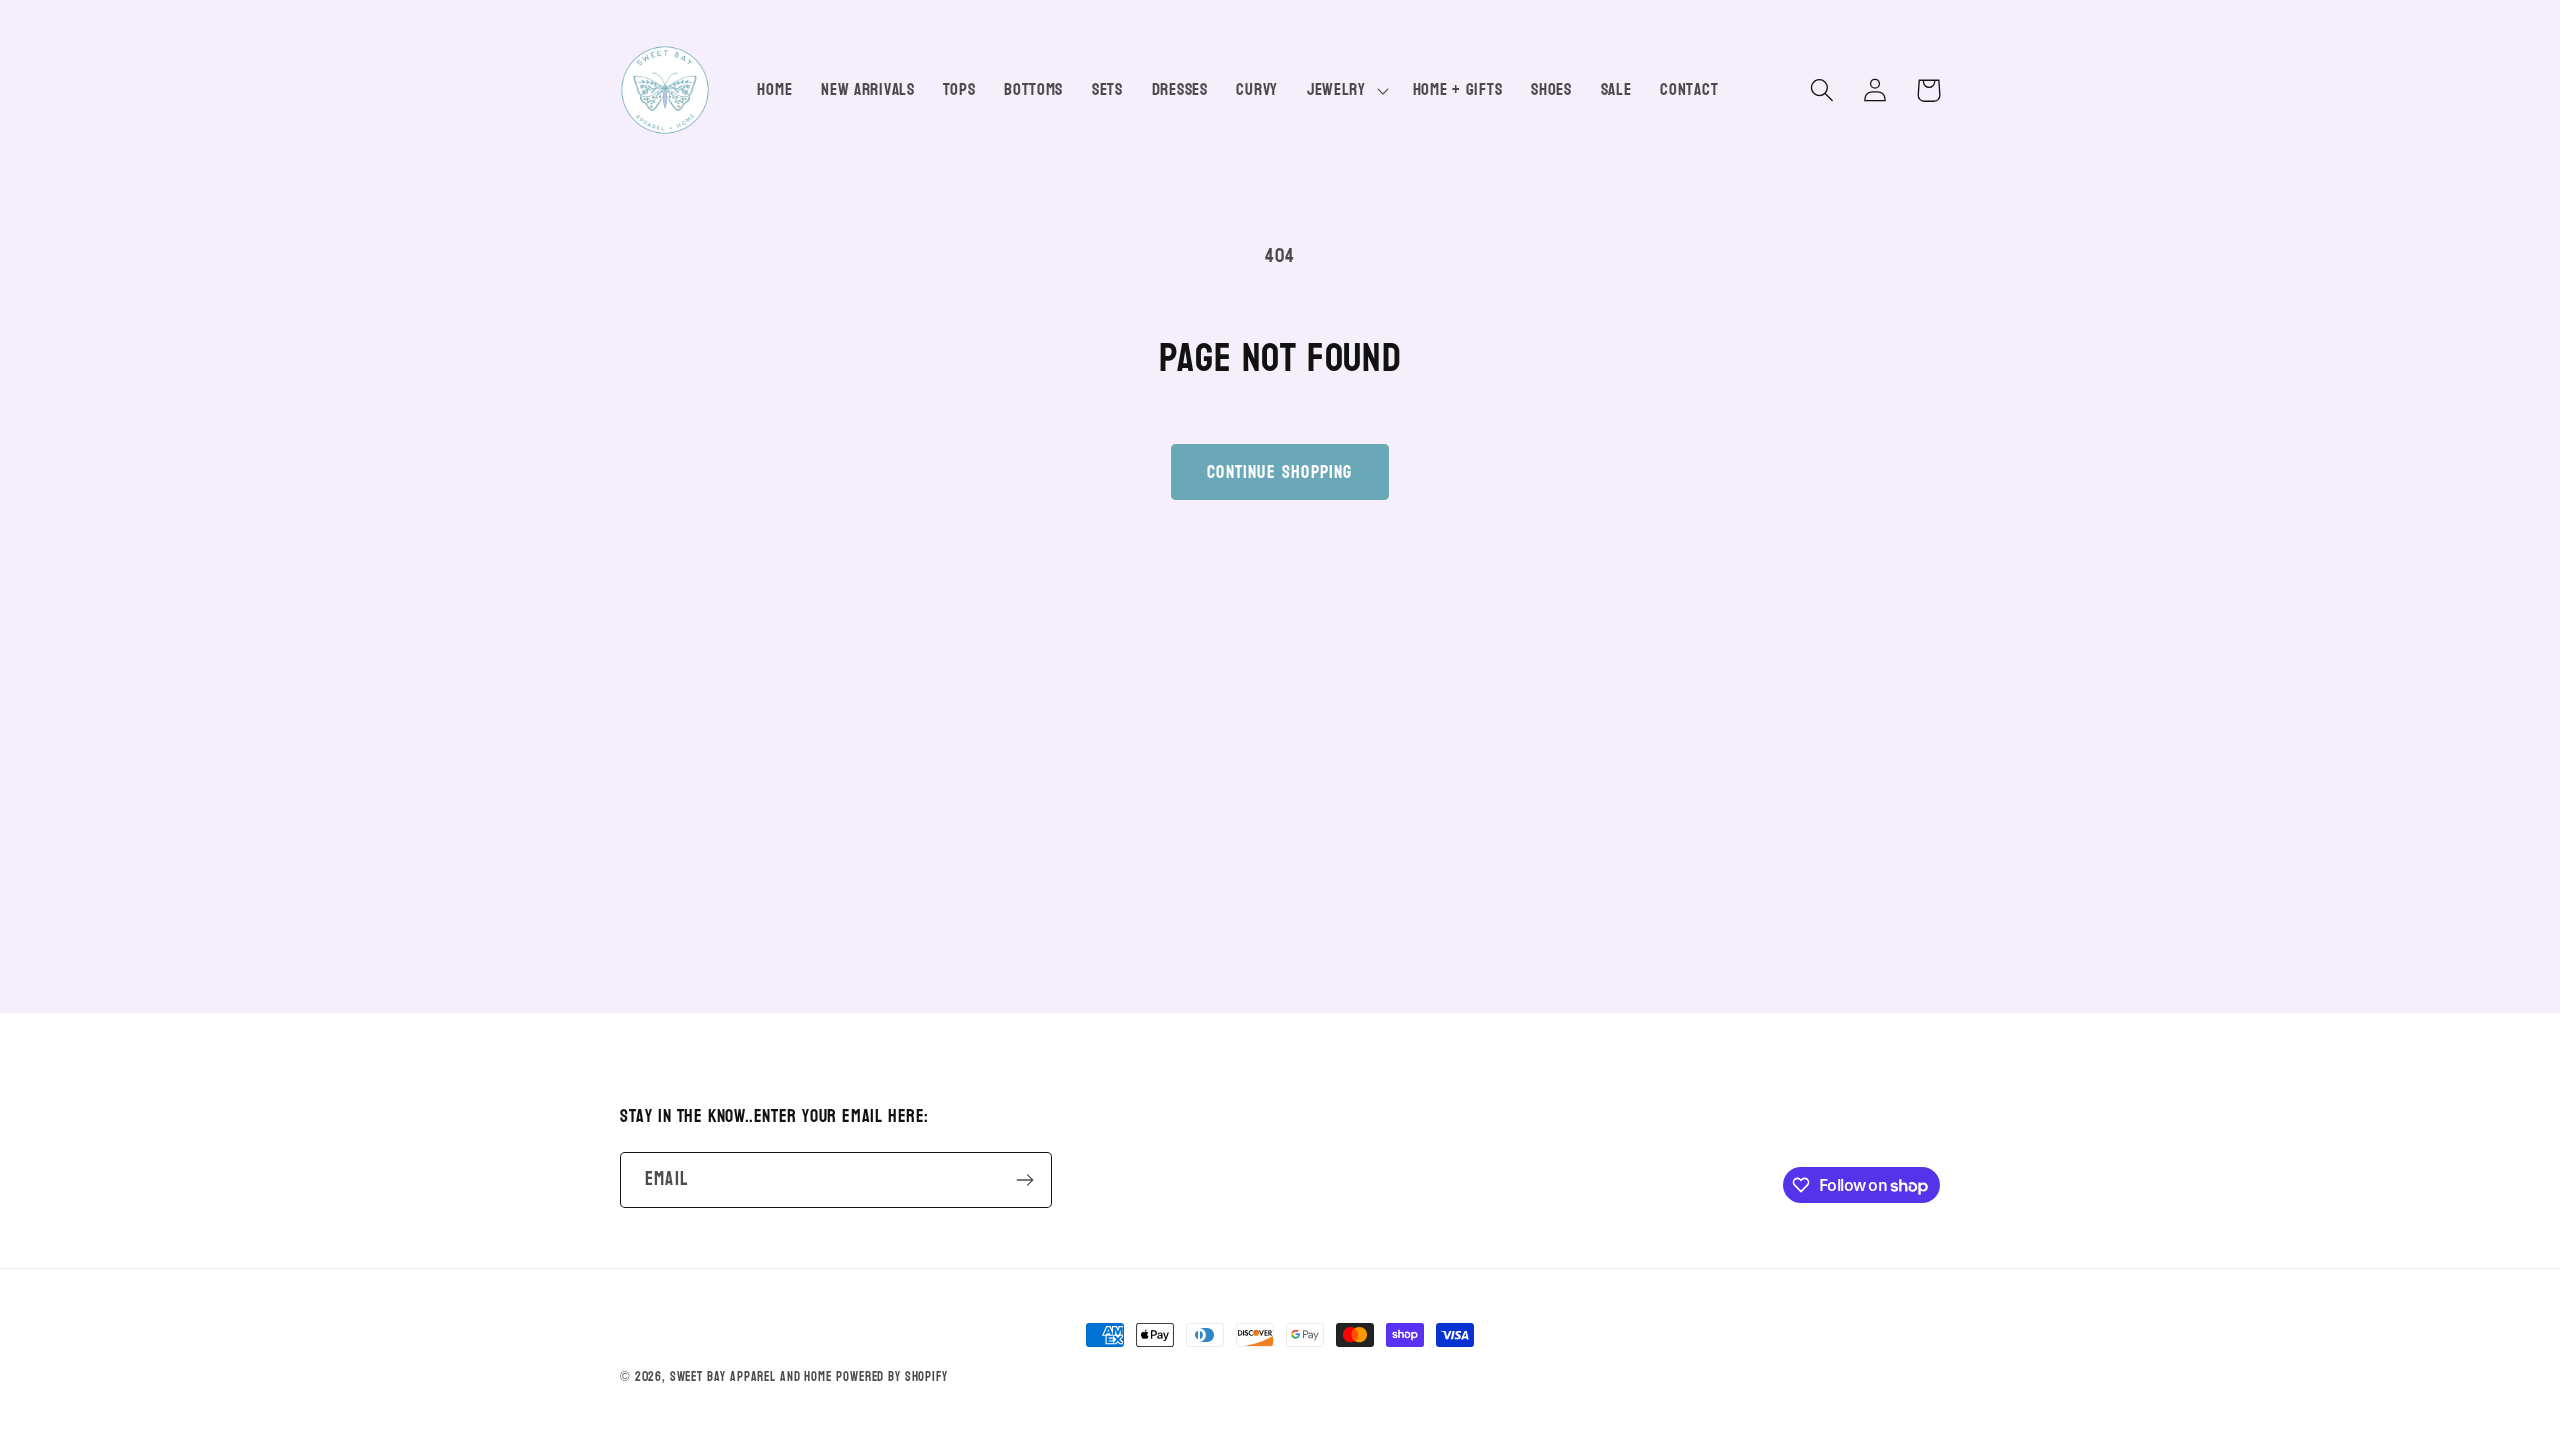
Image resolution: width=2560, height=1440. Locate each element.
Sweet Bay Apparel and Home (751, 1377)
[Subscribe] (1024, 1180)
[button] (1345, 90)
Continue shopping (1279, 472)
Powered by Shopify (891, 1377)
